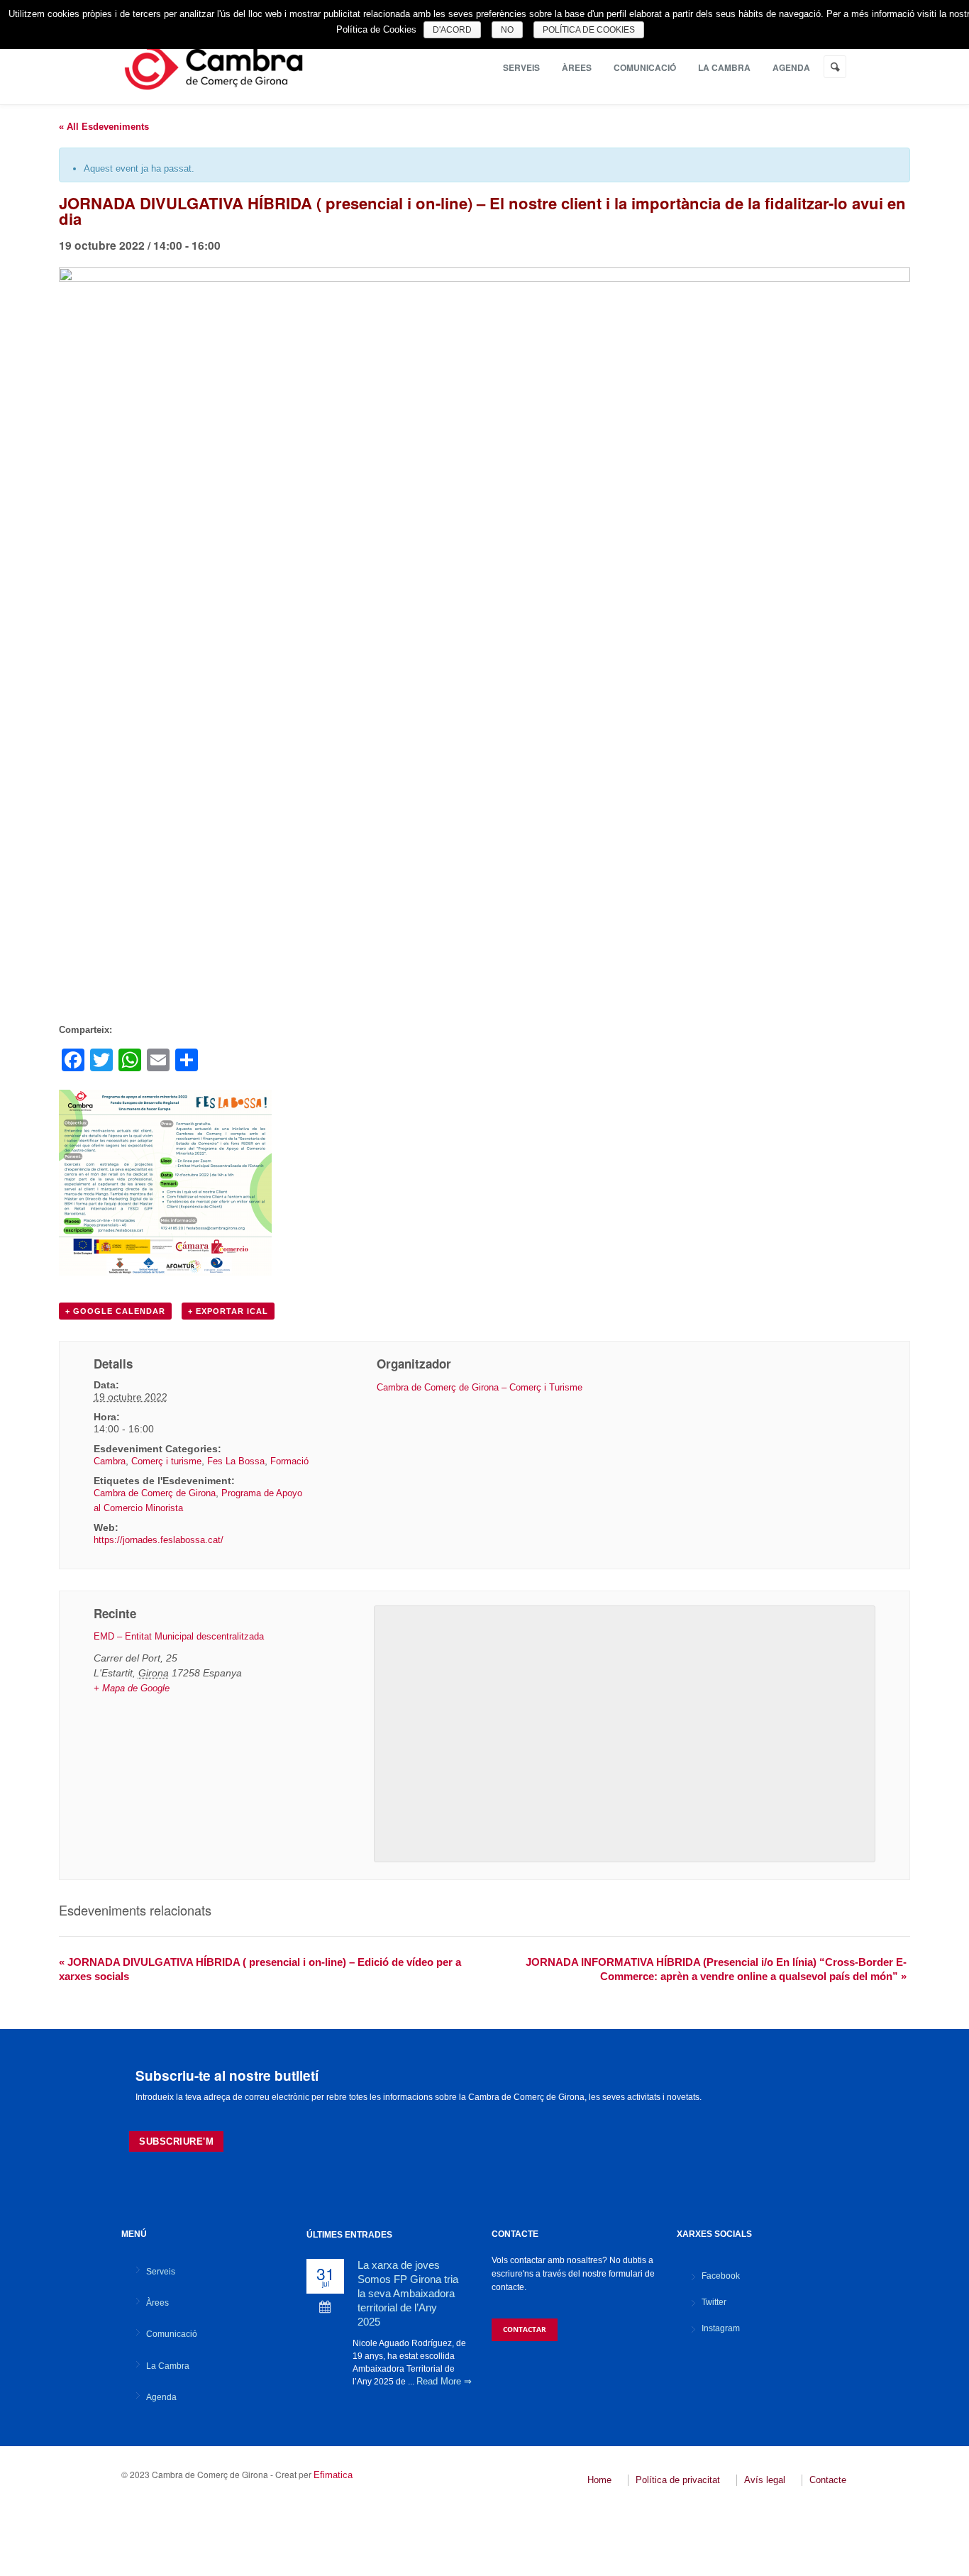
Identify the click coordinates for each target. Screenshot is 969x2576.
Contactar (525, 2329)
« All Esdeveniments (104, 127)
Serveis (521, 67)
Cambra (110, 1461)
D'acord (452, 30)
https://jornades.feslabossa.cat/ (159, 1540)
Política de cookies (589, 30)
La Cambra (724, 67)
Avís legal (765, 2480)
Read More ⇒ (444, 2381)
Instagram (721, 2328)
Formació (289, 1461)
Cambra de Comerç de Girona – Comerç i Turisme (480, 1387)
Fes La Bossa (236, 1461)
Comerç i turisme (166, 1461)
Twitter (714, 2302)
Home (599, 2480)
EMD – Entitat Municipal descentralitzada (179, 1636)
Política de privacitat (678, 2480)
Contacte (828, 2480)
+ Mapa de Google (132, 1688)
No (507, 30)
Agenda (791, 67)
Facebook (721, 2276)
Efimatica (333, 2475)
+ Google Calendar (115, 1311)
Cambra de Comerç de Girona (155, 1493)
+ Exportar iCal (228, 1311)
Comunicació (645, 67)
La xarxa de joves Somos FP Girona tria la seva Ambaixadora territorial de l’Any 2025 (408, 2293)
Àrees (577, 67)
